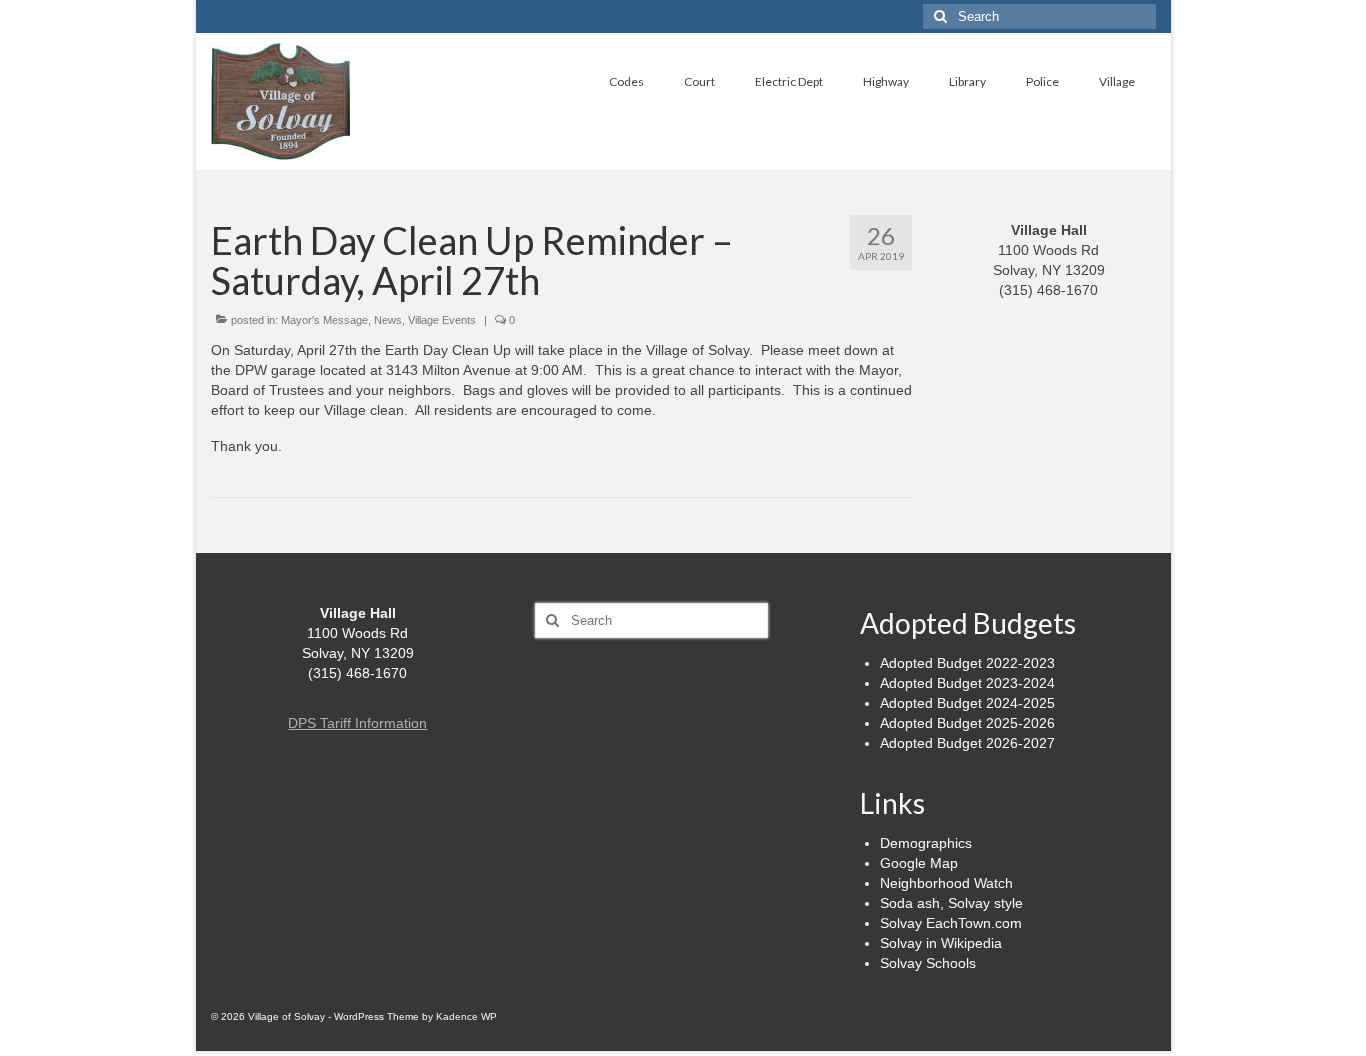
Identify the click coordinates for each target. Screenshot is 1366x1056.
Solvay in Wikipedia (941, 943)
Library (967, 81)
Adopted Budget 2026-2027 (967, 743)
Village (1117, 81)
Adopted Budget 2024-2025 (967, 703)
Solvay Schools (928, 963)
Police (1042, 81)
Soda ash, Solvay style (951, 903)
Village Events (442, 320)
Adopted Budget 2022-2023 (967, 663)
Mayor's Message (324, 320)
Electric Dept (789, 81)
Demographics (926, 843)
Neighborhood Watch (946, 883)
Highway (886, 81)
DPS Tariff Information (357, 723)
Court (699, 81)
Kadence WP (466, 1016)
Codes (626, 81)
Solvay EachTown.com (951, 923)
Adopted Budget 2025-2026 (967, 723)
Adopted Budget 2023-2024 (967, 683)
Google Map (919, 863)
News (388, 320)
